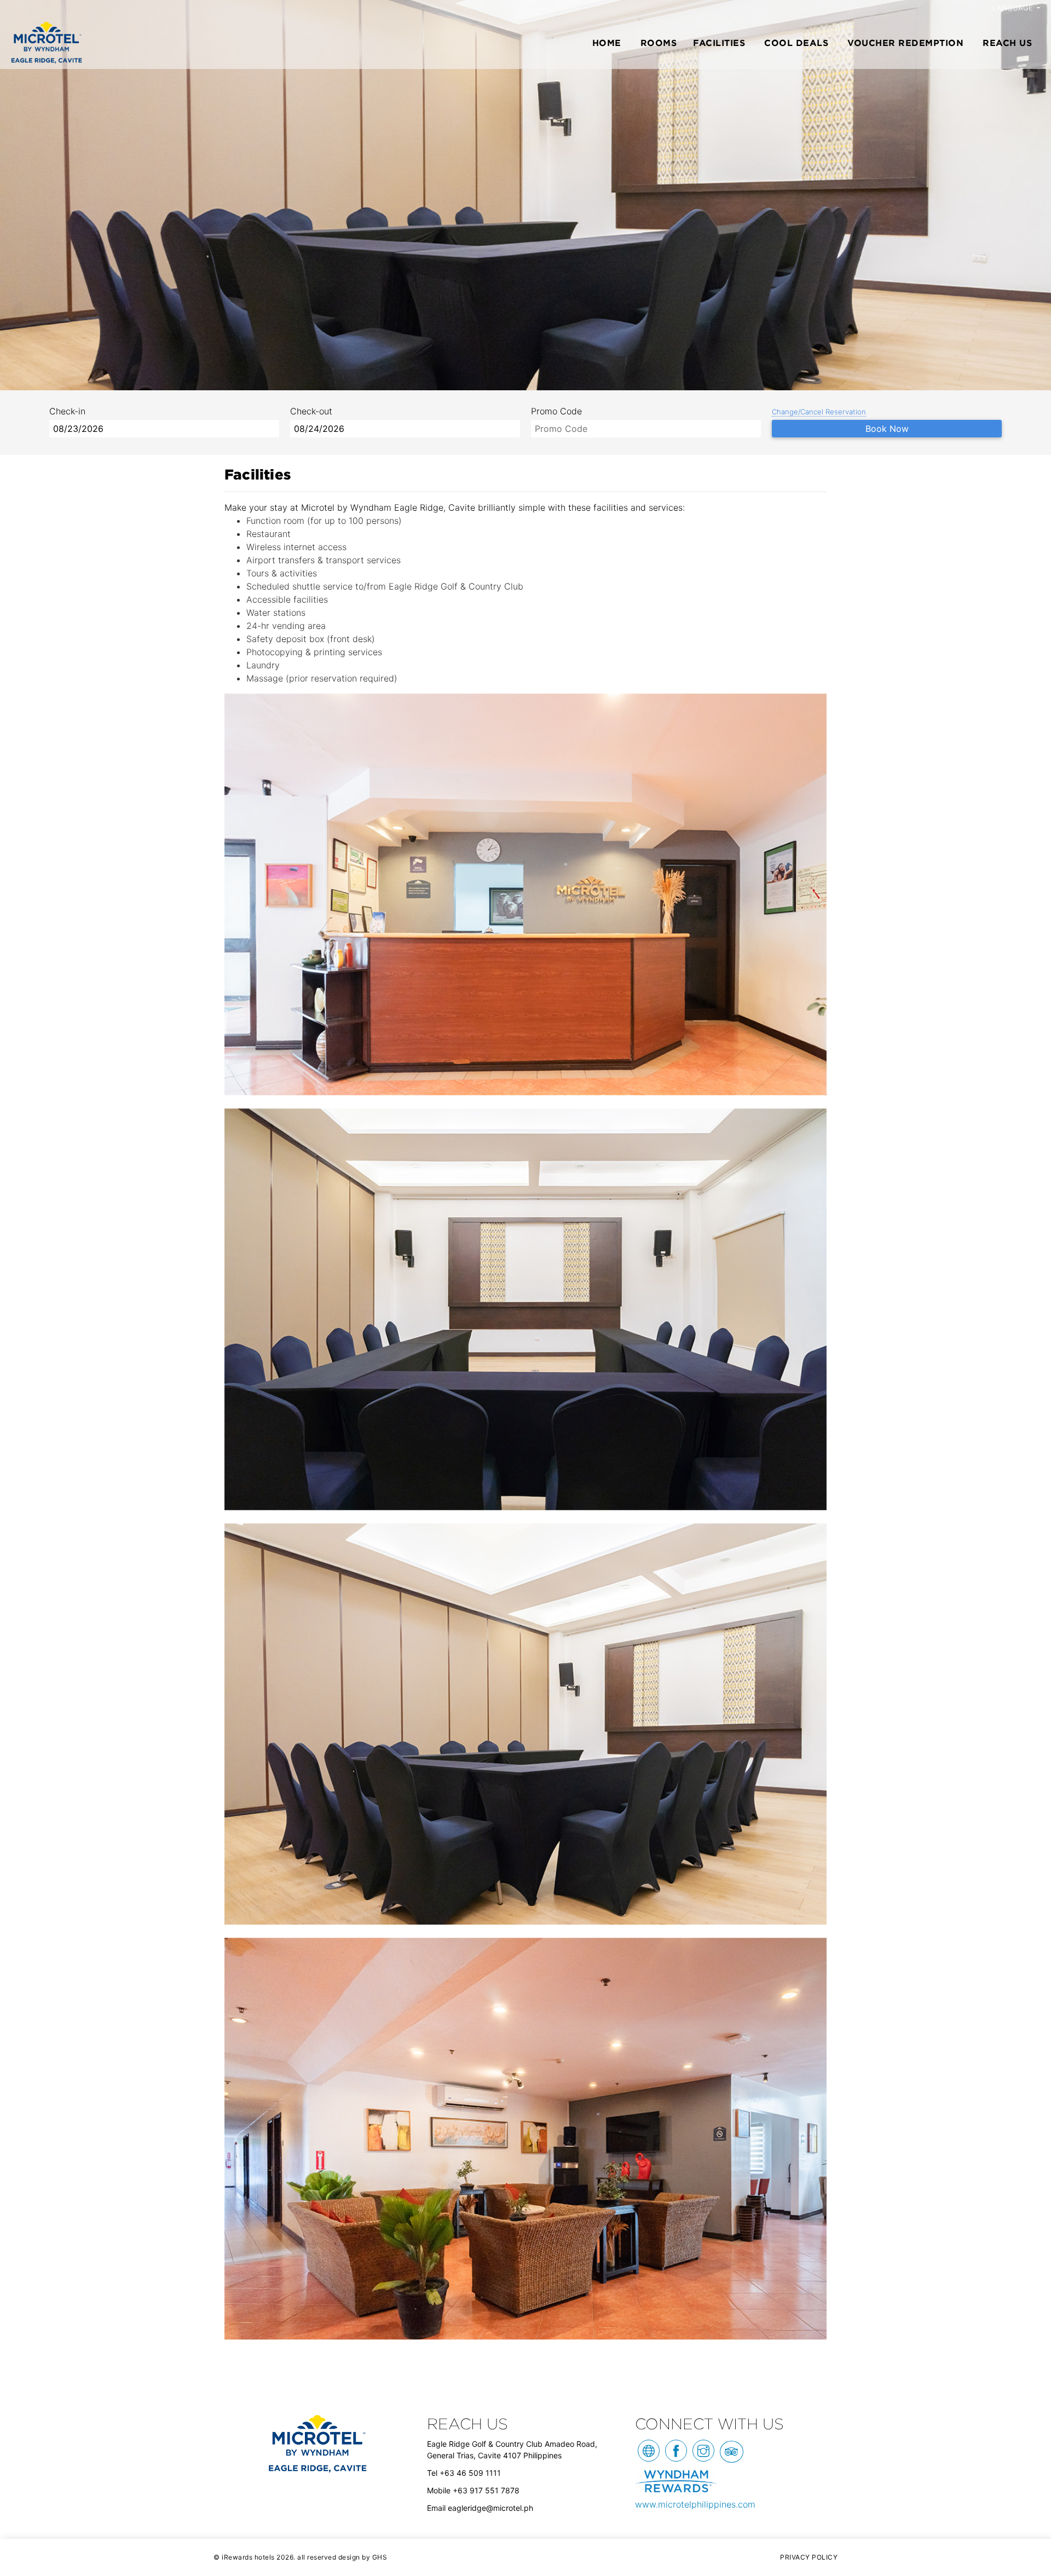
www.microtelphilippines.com (695, 2504)
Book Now (887, 429)
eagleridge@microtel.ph (490, 2508)
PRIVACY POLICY (809, 2557)
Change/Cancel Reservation (819, 412)
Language (1014, 8)
